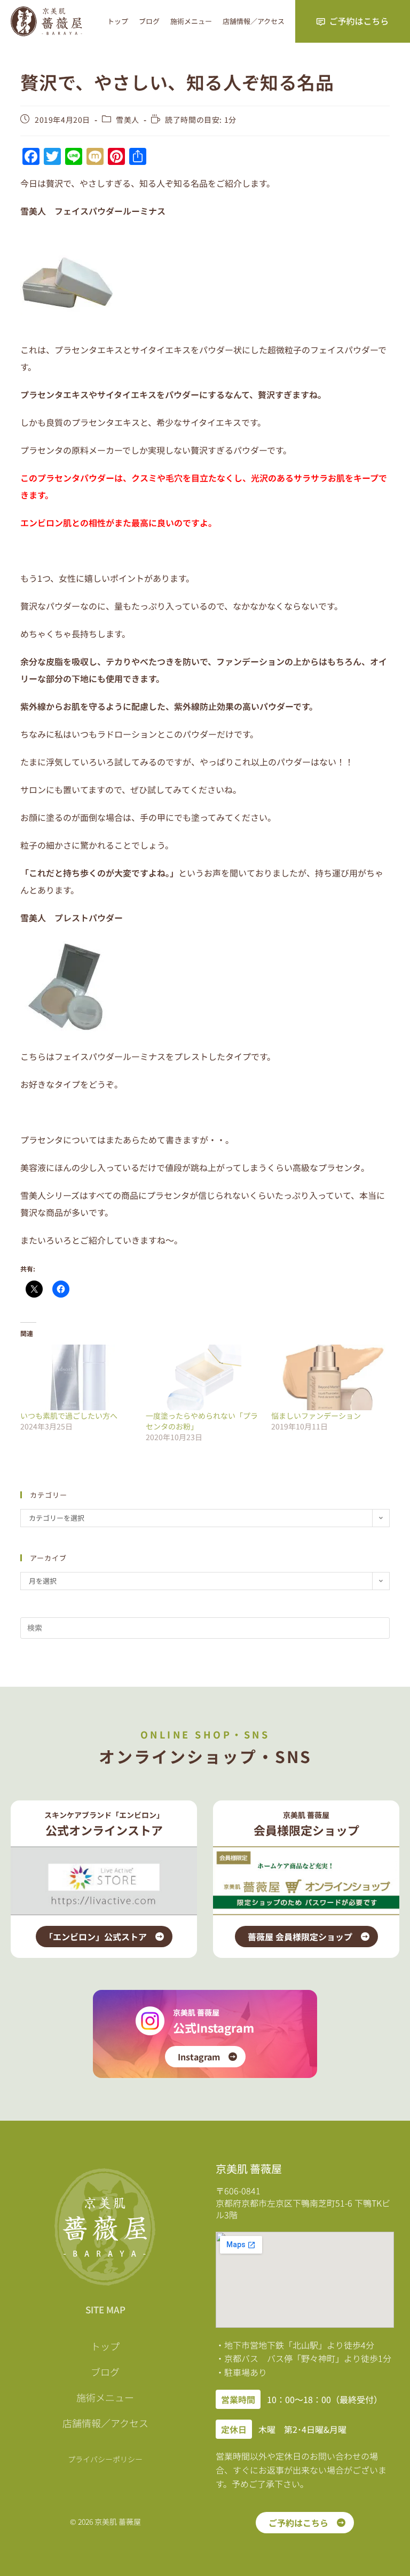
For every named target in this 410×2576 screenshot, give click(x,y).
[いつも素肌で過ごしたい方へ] (78, 1377)
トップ (118, 21)
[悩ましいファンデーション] (329, 1377)
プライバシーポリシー (105, 2459)
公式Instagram (214, 2027)
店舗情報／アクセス (254, 21)
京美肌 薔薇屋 (196, 2012)
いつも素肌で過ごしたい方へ (69, 1416)
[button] (238, 2399)
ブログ (149, 21)
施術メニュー (191, 21)
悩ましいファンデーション (316, 1416)
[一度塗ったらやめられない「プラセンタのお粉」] (203, 1377)
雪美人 (128, 120)
